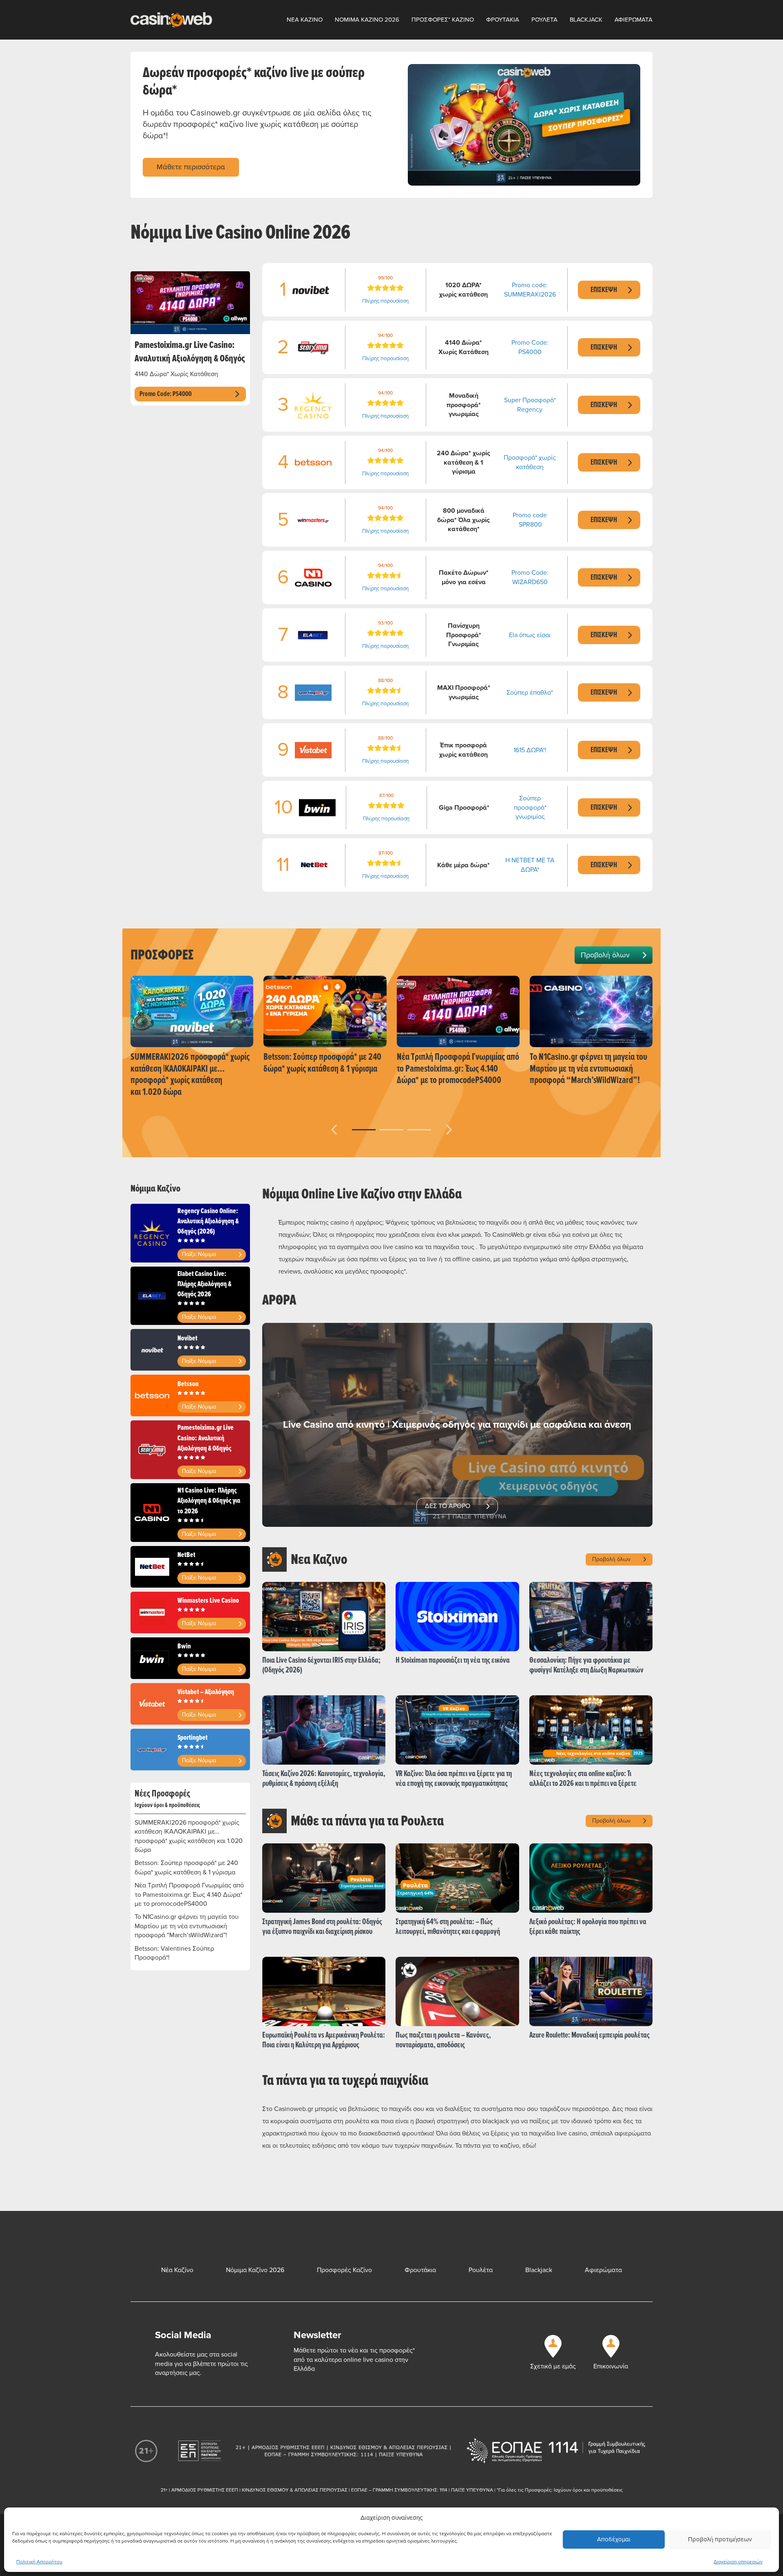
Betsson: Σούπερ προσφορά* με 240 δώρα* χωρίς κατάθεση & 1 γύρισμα (186, 1867)
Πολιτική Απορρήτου (39, 2562)
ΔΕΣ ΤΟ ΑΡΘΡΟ (448, 1506)
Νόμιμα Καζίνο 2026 (255, 2270)
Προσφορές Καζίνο (344, 2270)
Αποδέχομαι (614, 2539)
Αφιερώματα (603, 2270)
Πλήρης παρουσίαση (385, 301)
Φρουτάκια (420, 2270)
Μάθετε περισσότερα (191, 167)
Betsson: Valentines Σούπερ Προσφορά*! (174, 1953)
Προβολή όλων (605, 955)
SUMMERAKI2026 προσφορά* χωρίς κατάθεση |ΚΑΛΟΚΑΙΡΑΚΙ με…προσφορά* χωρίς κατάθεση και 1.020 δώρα (189, 1836)
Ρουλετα (544, 20)
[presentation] (334, 1128)
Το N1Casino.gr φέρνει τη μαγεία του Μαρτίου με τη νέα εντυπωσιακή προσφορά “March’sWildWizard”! (187, 1926)
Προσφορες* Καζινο (443, 20)
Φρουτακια (503, 20)
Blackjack (586, 20)
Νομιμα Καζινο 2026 (367, 20)
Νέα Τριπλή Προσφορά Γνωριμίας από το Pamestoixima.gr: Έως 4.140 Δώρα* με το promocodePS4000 (189, 1895)
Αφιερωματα (634, 20)
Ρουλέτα (481, 2270)
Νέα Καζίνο (177, 2270)
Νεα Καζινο (305, 20)
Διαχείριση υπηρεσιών (738, 2562)
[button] (364, 1130)
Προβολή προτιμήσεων (720, 2539)
